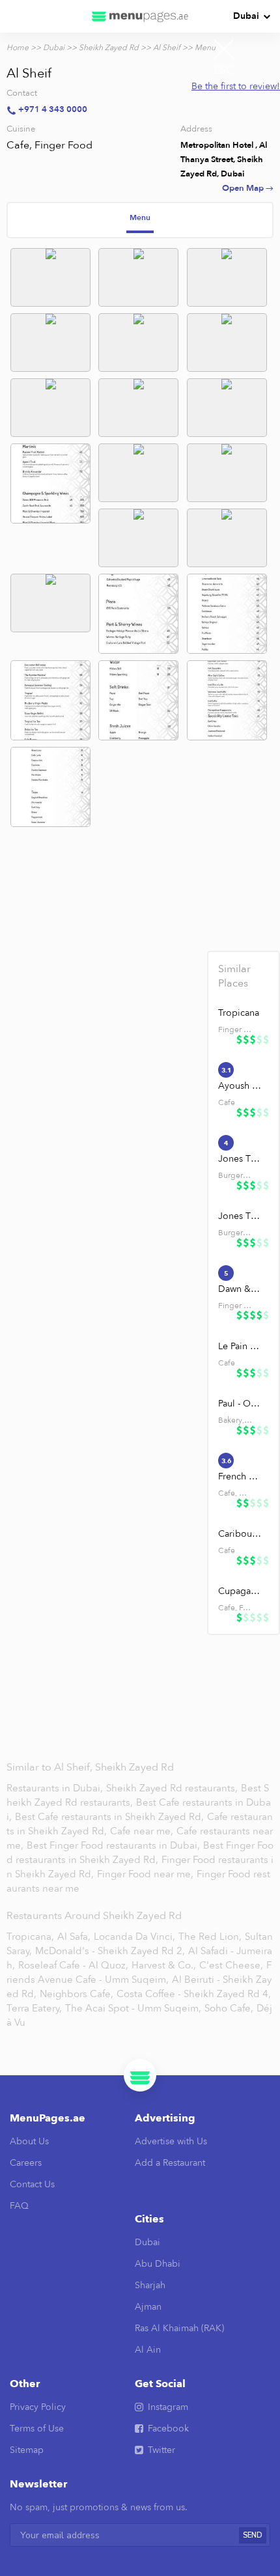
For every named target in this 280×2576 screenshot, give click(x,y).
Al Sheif (167, 48)
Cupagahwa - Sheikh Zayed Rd (240, 1591)
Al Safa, (74, 1937)
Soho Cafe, (229, 2008)
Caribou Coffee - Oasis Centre (240, 1534)
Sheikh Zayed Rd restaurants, (173, 1788)
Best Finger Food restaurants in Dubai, (113, 1845)
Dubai (246, 16)
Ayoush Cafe (240, 1086)
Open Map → (248, 188)
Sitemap (27, 2450)
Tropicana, (30, 1937)
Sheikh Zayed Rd (109, 48)
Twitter (161, 2450)
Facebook (168, 2429)
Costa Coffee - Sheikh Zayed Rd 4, (194, 1994)
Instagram (168, 2407)
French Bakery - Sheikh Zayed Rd (240, 1477)
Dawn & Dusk (240, 1289)
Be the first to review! (236, 86)
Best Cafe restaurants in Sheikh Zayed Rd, (111, 1817)
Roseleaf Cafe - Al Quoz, (73, 1965)
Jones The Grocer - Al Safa (240, 1216)
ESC (224, 70)
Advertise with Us (171, 2141)
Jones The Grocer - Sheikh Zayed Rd (240, 1159)
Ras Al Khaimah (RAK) (179, 2328)
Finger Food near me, (147, 1874)
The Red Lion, (210, 1937)
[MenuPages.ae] (140, 16)
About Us (29, 2141)
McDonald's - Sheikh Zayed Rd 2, (110, 1951)
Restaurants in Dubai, (56, 1788)
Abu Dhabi (158, 2264)
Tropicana (239, 1013)
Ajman (148, 2307)
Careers (26, 2163)
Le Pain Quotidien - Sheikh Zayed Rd (240, 1346)
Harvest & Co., (164, 1965)
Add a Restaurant (170, 2163)
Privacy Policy (38, 2407)
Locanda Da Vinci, (134, 1937)
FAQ (19, 2206)
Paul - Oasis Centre (240, 1404)
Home (18, 48)
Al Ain (148, 2350)
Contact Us (32, 2184)
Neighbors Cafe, (77, 1994)
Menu (140, 217)
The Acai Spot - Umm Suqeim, (133, 2008)
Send (253, 2535)
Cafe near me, (143, 1831)
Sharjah (150, 2285)
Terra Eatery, (34, 2008)
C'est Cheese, (231, 1965)
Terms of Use (37, 2429)
